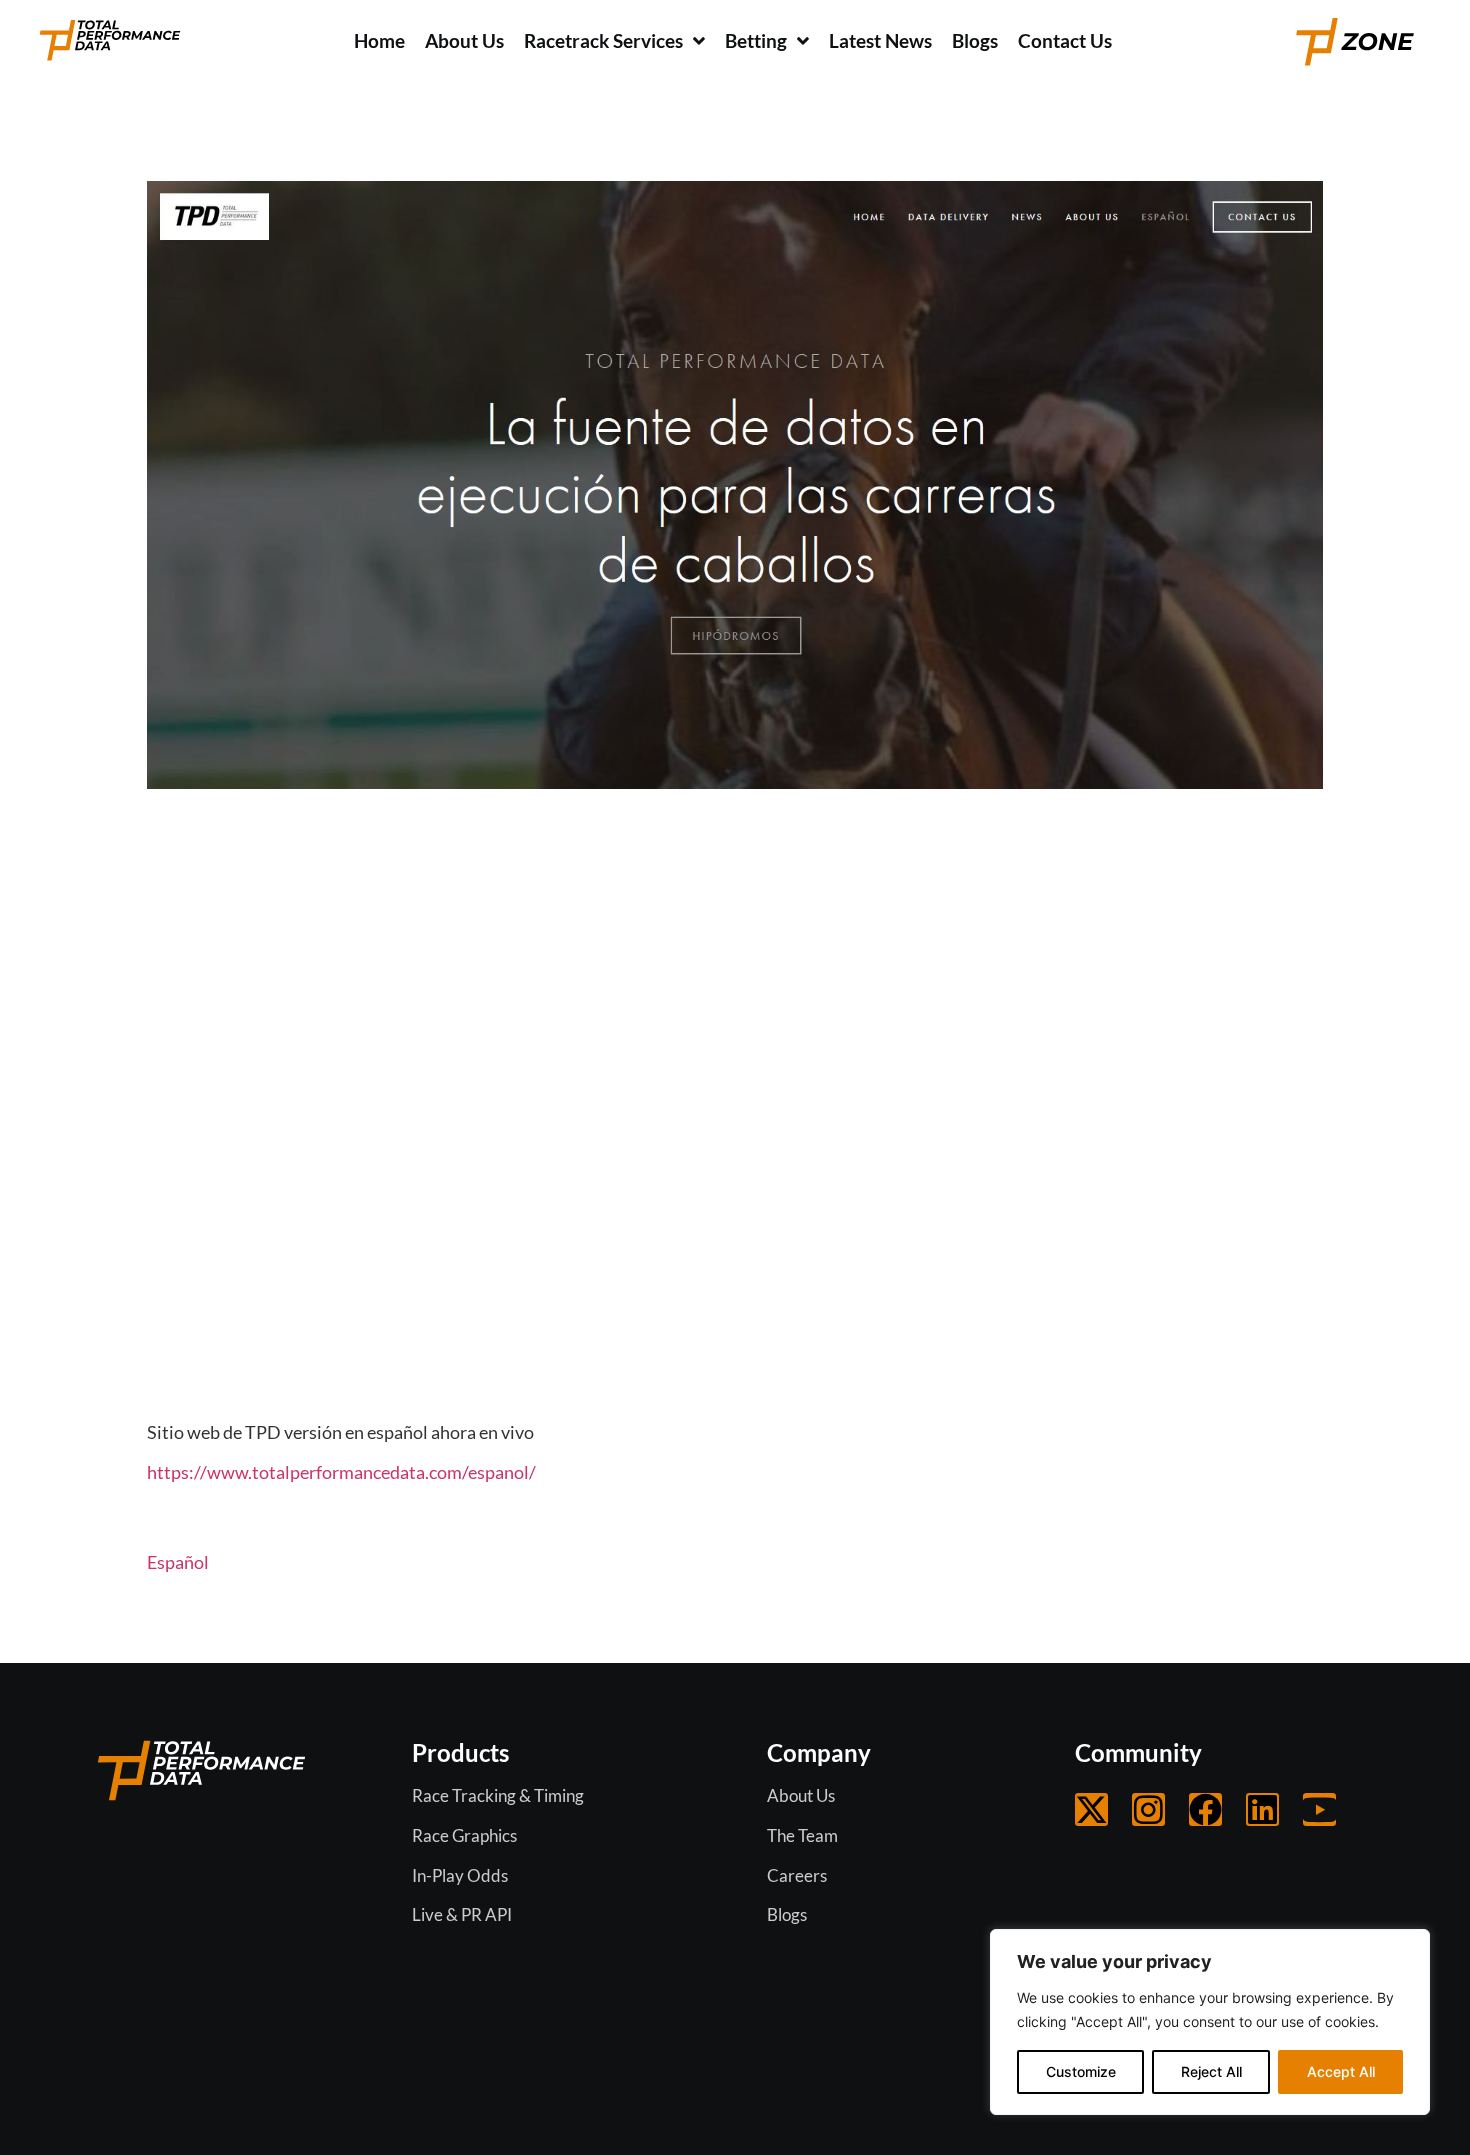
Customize (1081, 2071)
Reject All (1211, 2071)
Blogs (787, 1914)
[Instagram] (1148, 1809)
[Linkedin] (1262, 1809)
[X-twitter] (1091, 1809)
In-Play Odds (460, 1875)
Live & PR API (462, 1914)
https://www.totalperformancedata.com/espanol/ (341, 1472)
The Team (802, 1835)
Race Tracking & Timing (498, 1795)
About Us (801, 1795)
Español (178, 1562)
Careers (797, 1875)
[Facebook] (1205, 1809)
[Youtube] (1319, 1809)
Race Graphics (464, 1835)
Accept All (1341, 2071)
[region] (1210, 2022)
